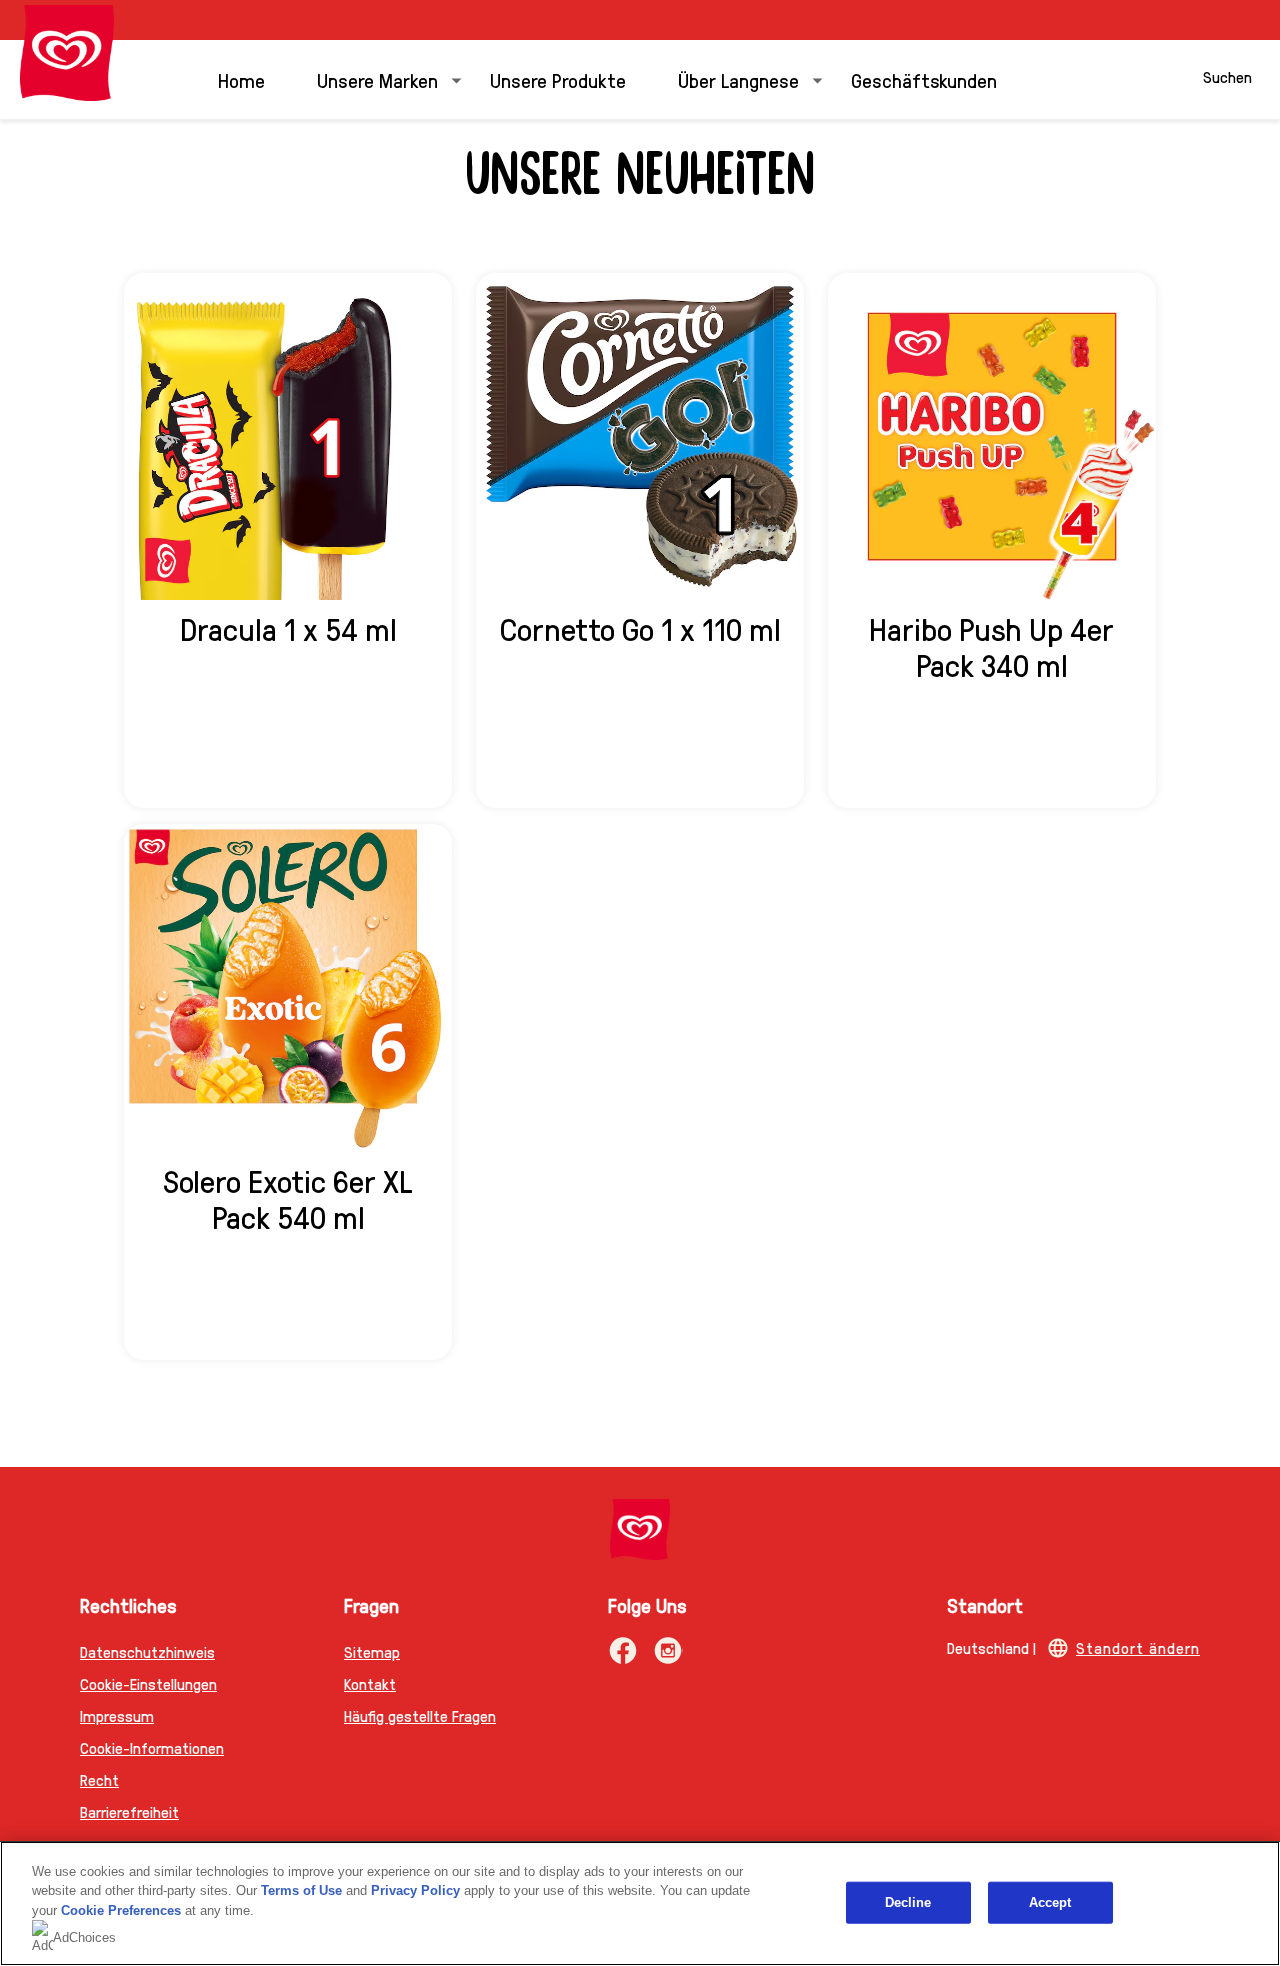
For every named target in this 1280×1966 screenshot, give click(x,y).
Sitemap (372, 1651)
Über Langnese (738, 80)
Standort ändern (1138, 1647)
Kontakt (370, 1683)
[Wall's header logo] (67, 53)
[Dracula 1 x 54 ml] (288, 437)
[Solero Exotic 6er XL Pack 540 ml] (288, 988)
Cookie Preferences (121, 1910)
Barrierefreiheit (129, 1811)
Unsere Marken (377, 80)
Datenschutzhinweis (147, 1651)
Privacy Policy (415, 1890)
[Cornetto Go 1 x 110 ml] (640, 437)
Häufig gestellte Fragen (420, 1715)
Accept (1050, 1902)
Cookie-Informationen (152, 1747)
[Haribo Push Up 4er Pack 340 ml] (992, 437)
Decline (908, 1902)
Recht (99, 1779)
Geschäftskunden (924, 80)
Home (241, 80)
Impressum (117, 1715)
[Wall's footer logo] (640, 1529)
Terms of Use (301, 1890)
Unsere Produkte (558, 80)
